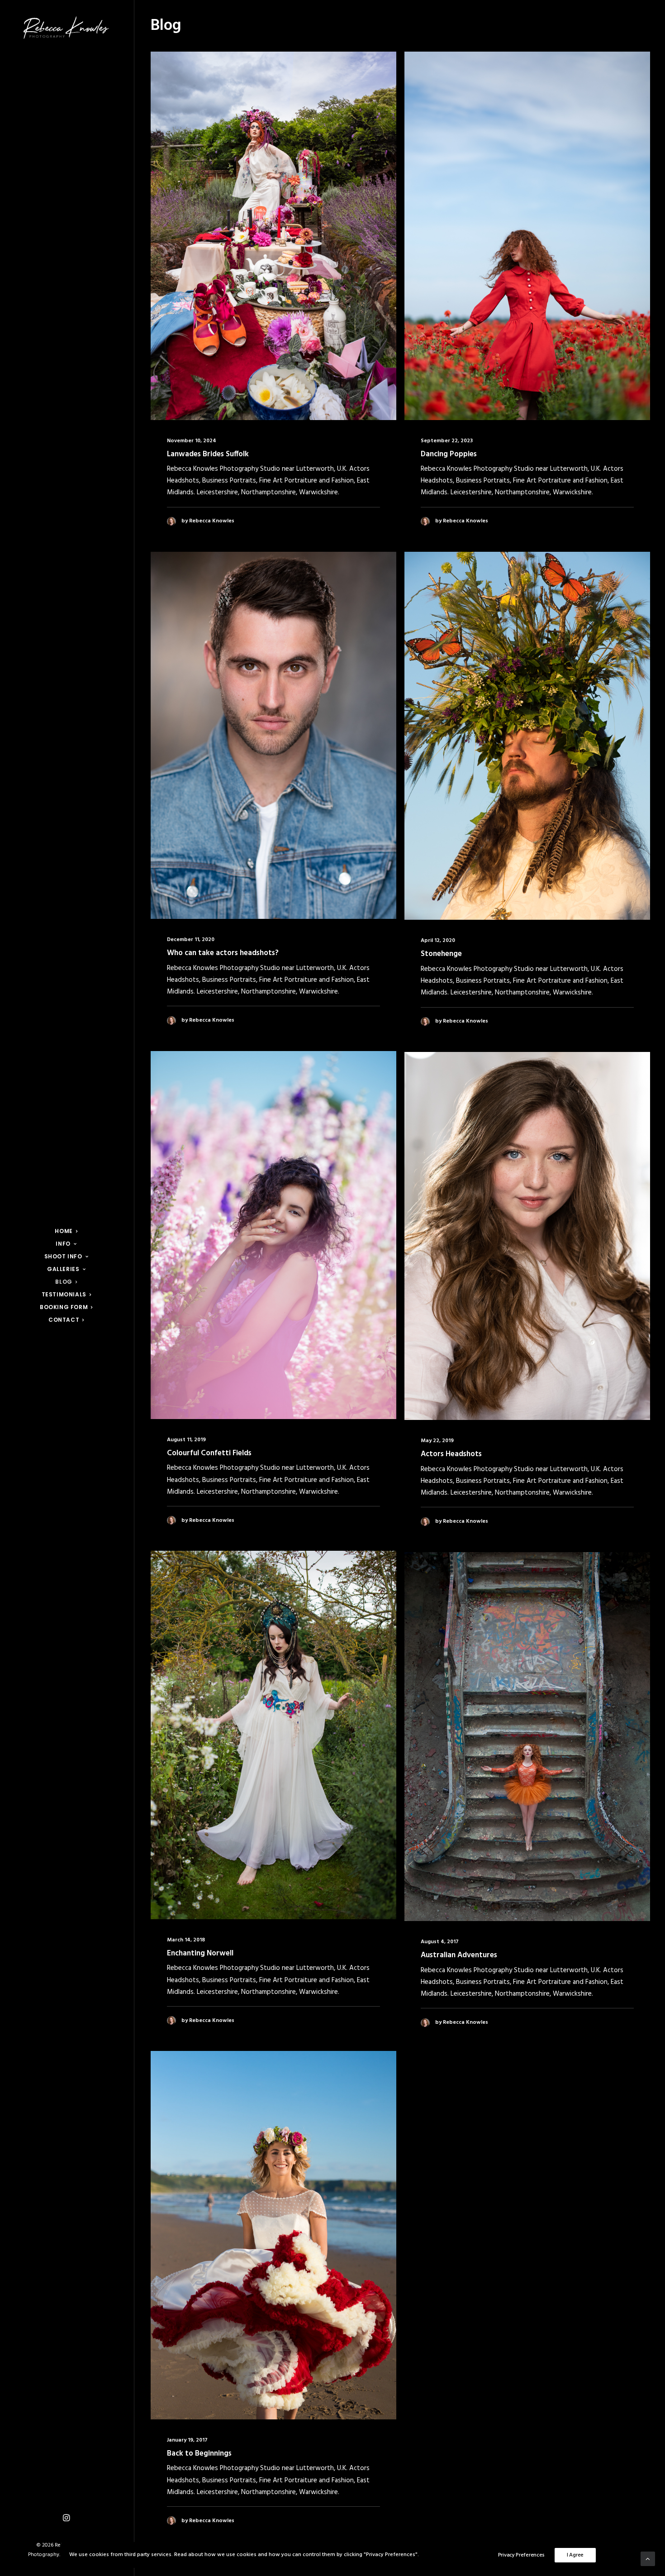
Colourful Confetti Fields (209, 1453)
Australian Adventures (459, 1955)
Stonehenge (441, 954)
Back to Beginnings (199, 2454)
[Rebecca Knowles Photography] (66, 28)
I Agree (575, 2555)
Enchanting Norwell (200, 1953)
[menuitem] (66, 2518)
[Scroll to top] (648, 2559)
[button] (66, 2518)
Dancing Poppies (449, 454)
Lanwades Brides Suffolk (208, 454)
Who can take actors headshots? (223, 953)
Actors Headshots (451, 1454)
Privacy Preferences (521, 2555)
